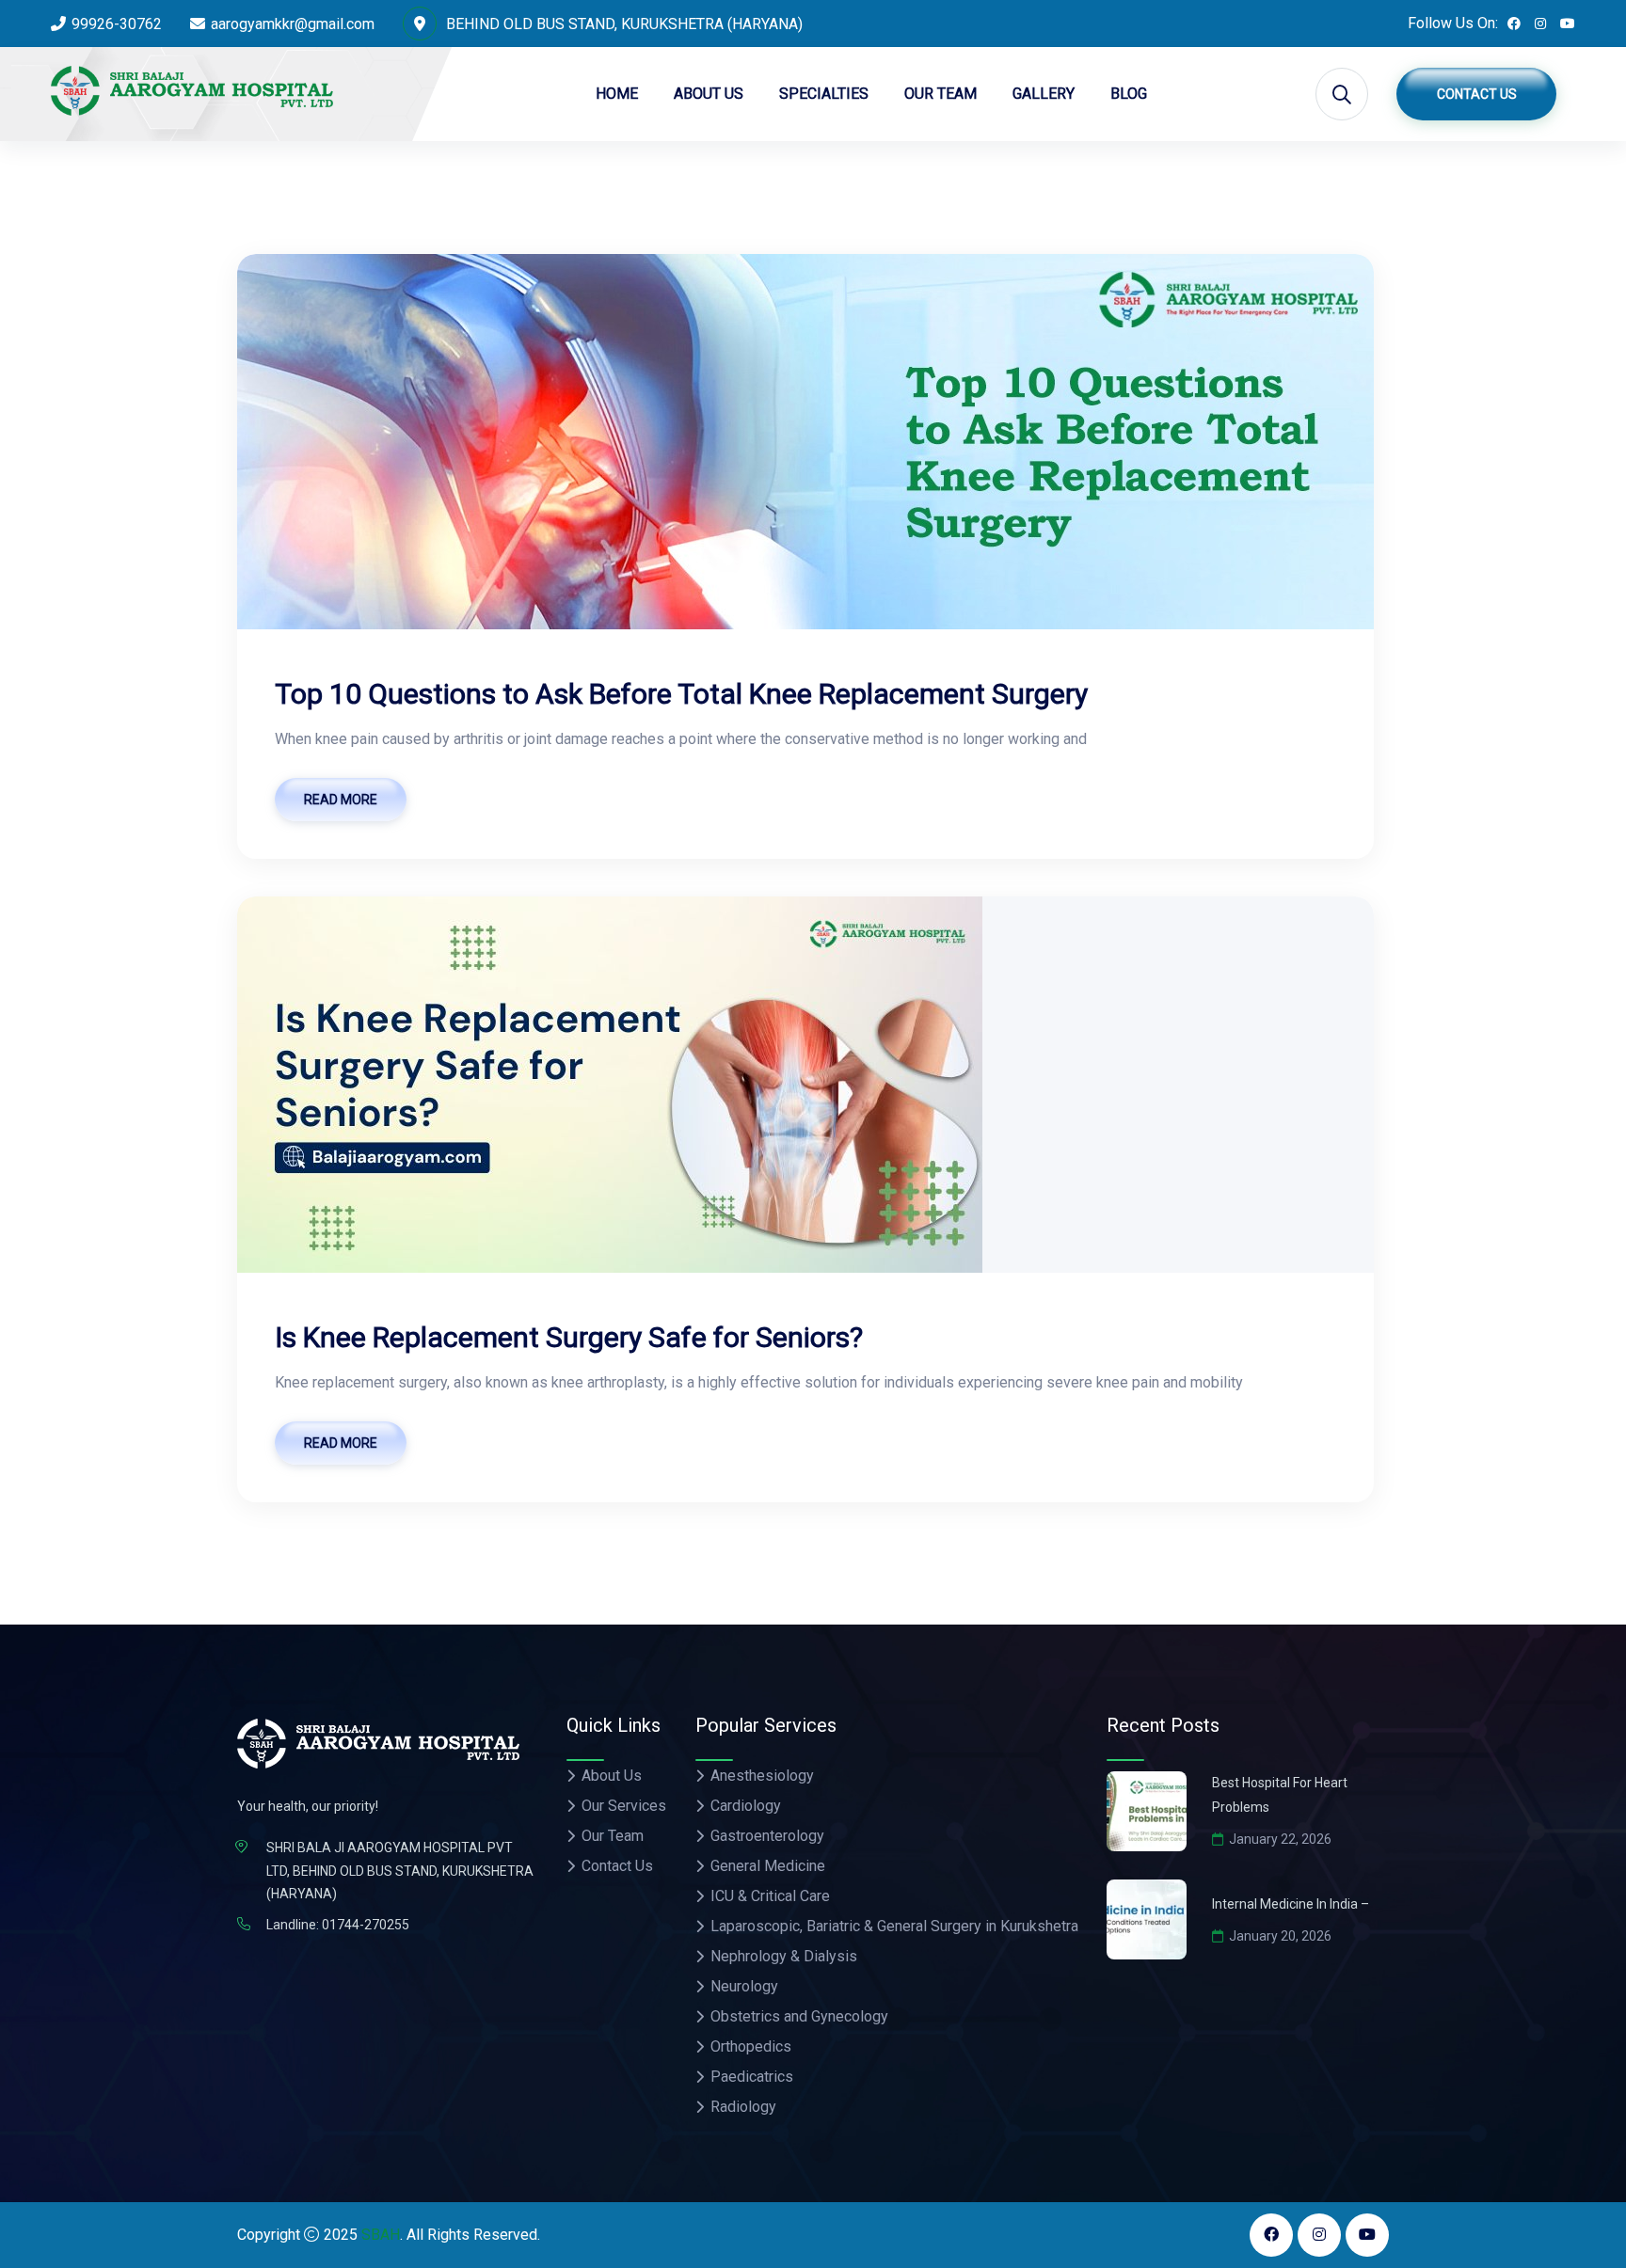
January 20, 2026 (1280, 1936)
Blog (1129, 94)
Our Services (624, 1806)
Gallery (1044, 94)
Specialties (824, 94)
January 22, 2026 (1280, 1839)
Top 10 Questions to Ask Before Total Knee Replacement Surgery (681, 694)
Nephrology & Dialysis (784, 1956)
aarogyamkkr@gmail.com (293, 24)
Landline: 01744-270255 (338, 1925)
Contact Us (1477, 94)
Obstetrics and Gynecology (799, 2016)
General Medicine (768, 1866)
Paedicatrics (752, 2077)
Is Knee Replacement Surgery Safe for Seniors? (569, 1337)
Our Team (941, 94)
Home (617, 94)
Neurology (744, 1986)
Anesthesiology (762, 1776)
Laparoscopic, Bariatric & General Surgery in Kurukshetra (894, 1926)
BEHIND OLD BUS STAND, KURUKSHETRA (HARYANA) (622, 24)
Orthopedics (751, 2046)
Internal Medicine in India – (1291, 1904)
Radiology (743, 2107)
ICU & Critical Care (770, 1896)
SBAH (381, 2235)
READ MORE (341, 800)
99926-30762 (117, 24)
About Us (709, 94)
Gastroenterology (767, 1836)
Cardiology (746, 1806)
